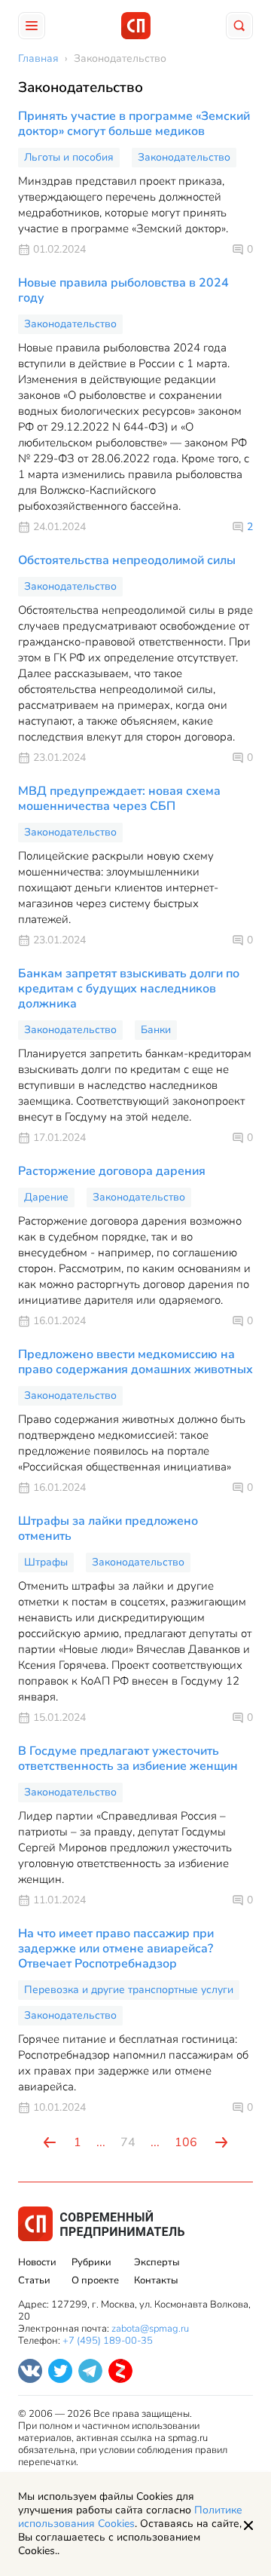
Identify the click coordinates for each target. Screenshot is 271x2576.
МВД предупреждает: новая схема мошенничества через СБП (119, 799)
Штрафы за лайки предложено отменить (108, 1529)
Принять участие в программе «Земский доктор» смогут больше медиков (134, 124)
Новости (37, 2262)
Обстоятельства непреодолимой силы (127, 560)
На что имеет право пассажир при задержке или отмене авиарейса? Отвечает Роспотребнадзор (116, 1949)
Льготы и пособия (69, 157)
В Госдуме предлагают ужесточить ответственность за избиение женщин (128, 1759)
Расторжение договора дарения (112, 1171)
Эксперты (157, 2262)
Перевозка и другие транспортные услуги (129, 1990)
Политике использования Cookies (130, 2517)
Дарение (46, 1197)
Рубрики (91, 2262)
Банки (156, 1030)
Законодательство (184, 157)
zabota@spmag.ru (150, 2329)
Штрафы (46, 1562)
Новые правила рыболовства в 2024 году (123, 290)
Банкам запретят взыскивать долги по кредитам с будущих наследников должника (129, 989)
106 (186, 2142)
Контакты (156, 2280)
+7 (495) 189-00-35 (108, 2341)
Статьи (34, 2280)
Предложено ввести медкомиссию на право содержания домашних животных (135, 1362)
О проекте (95, 2280)
